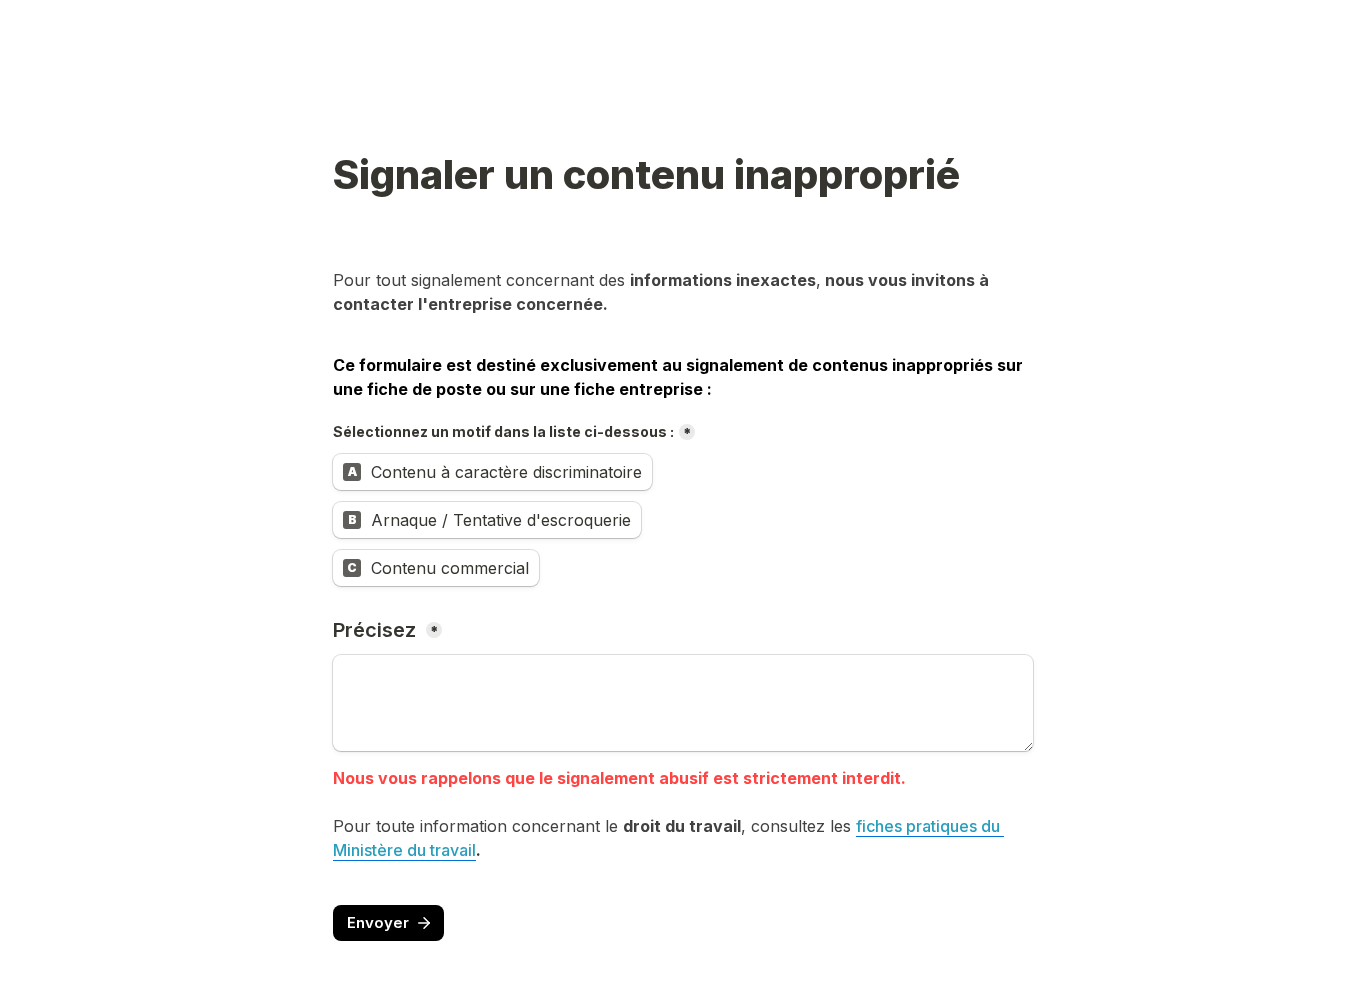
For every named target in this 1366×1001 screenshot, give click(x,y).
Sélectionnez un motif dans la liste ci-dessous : (503, 431)
